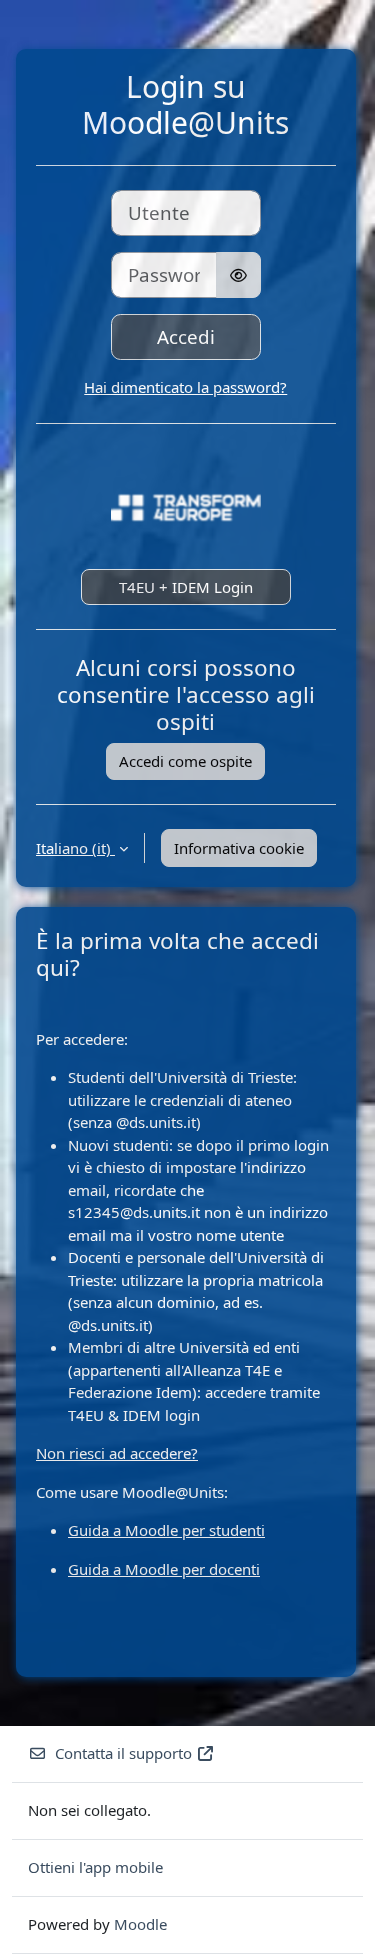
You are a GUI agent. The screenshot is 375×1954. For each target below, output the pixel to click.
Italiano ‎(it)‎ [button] (75, 848)
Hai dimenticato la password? (185, 387)
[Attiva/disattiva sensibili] (238, 275)
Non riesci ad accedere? (117, 1453)
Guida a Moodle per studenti (166, 1530)
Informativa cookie (239, 848)
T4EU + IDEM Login (186, 587)
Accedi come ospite (185, 761)
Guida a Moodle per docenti (164, 1569)
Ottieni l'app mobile (95, 1867)
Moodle (140, 1924)
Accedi (186, 336)
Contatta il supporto (123, 1753)
